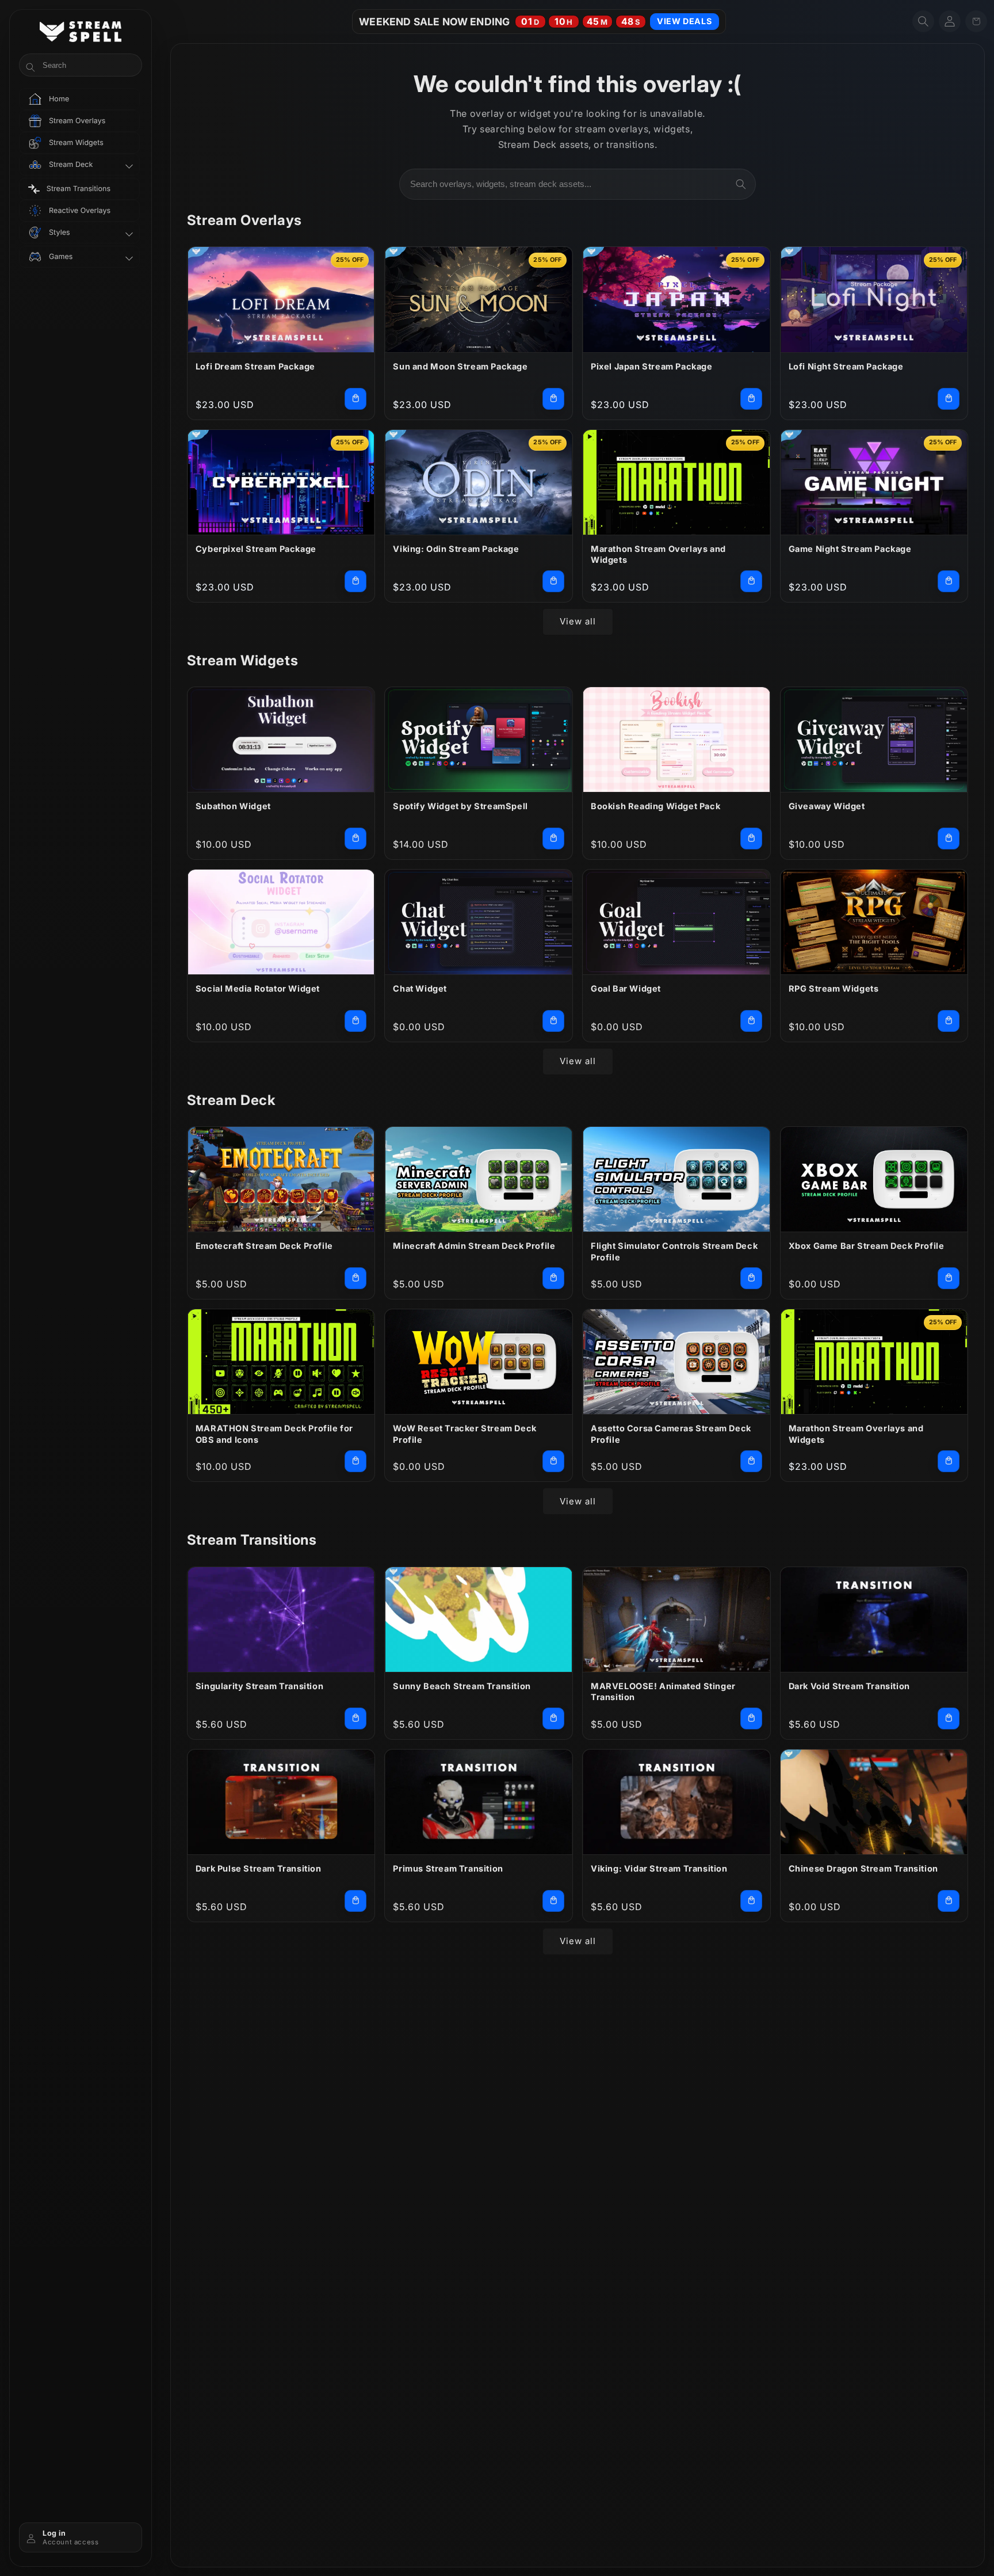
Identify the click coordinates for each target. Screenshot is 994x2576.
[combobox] (578, 184)
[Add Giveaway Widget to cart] (949, 839)
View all (578, 621)
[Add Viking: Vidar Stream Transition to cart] (751, 1901)
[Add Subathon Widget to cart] (355, 839)
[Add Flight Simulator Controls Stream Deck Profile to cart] (751, 1278)
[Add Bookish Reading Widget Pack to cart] (751, 839)
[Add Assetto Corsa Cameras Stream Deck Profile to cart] (751, 1461)
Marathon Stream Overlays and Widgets (658, 555)
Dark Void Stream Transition (849, 1686)
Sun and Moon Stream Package (460, 366)
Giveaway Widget (827, 806)
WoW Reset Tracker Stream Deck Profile (464, 1434)
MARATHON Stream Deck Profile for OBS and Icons (274, 1434)
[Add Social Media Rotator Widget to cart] (355, 1021)
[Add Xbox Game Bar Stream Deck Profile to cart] (949, 1278)
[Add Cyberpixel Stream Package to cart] (355, 581)
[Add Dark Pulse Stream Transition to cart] (355, 1901)
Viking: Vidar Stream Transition (659, 1868)
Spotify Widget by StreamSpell (460, 806)
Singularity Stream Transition (259, 1686)
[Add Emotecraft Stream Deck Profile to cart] (355, 1278)
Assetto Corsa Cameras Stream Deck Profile (671, 1434)
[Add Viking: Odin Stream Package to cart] (553, 581)
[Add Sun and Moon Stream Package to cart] (553, 399)
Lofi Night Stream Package (846, 366)
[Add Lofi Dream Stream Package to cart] (355, 399)
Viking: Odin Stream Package (456, 549)
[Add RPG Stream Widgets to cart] (949, 1021)
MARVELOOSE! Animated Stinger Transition (663, 1692)
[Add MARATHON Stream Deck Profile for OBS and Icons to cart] (355, 1461)
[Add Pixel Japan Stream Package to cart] (751, 399)
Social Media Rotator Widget (258, 988)
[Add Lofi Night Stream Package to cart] (949, 399)
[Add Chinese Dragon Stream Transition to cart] (949, 1901)
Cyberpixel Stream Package (256, 549)
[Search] (741, 184)
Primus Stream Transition (448, 1868)
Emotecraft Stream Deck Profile (264, 1246)
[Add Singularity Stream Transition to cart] (355, 1718)
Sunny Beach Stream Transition (462, 1686)
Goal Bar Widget (626, 988)
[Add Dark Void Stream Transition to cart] (949, 1718)
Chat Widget (420, 988)
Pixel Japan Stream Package (652, 366)
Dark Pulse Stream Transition (259, 1868)
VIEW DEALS (684, 21)
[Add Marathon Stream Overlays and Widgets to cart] (751, 581)
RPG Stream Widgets (834, 988)
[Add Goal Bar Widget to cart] (751, 1021)
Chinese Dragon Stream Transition (863, 1868)
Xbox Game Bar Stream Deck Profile (867, 1246)
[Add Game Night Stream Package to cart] (949, 581)
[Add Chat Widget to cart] (553, 1021)
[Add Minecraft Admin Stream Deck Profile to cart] (553, 1278)
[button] (923, 21)
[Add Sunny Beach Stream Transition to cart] (553, 1718)
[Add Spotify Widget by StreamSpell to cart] (553, 839)
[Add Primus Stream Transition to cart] (553, 1901)
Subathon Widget (233, 806)
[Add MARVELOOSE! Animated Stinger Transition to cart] (751, 1718)
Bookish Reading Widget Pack (655, 806)
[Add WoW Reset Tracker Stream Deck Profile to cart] (553, 1461)
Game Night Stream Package (850, 549)
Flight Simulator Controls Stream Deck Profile (674, 1251)
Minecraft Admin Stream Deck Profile (474, 1246)
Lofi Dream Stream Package (255, 366)
